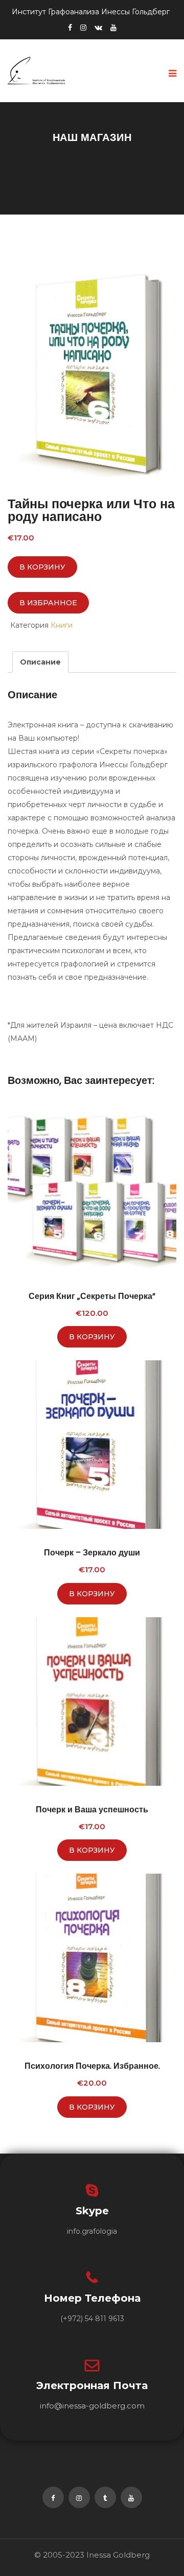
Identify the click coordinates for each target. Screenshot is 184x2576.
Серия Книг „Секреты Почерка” (92, 1296)
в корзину (42, 567)
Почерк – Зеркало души (92, 1553)
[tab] (40, 662)
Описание (40, 662)
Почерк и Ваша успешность (92, 1810)
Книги (62, 625)
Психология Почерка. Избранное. (92, 2066)
